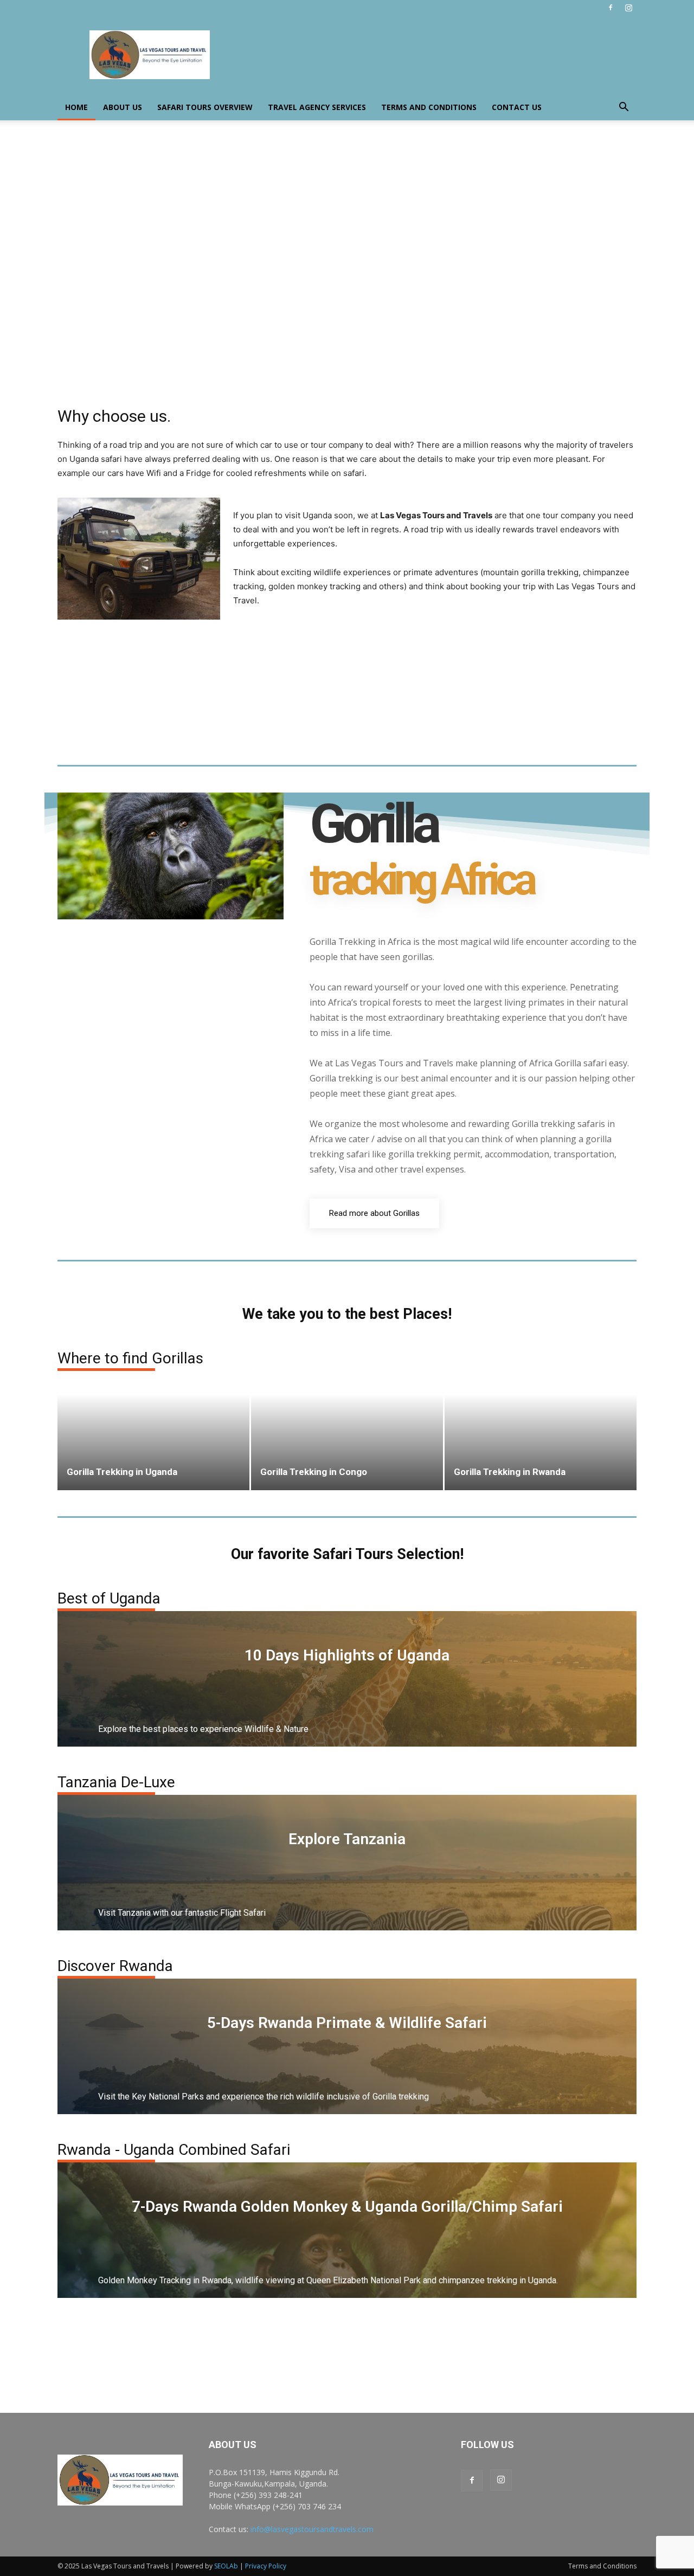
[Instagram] (628, 8)
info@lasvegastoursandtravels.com (312, 2529)
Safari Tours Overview (205, 107)
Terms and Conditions (429, 107)
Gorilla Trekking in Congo (314, 1472)
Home (76, 107)
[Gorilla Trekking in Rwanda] (541, 1431)
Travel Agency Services (317, 107)
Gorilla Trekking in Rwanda (510, 1472)
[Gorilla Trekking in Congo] (347, 1431)
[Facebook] (611, 8)
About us (123, 107)
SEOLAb (226, 2566)
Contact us (517, 107)
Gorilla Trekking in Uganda (122, 1472)
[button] (624, 108)
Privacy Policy (266, 2566)
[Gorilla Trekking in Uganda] (153, 1431)
